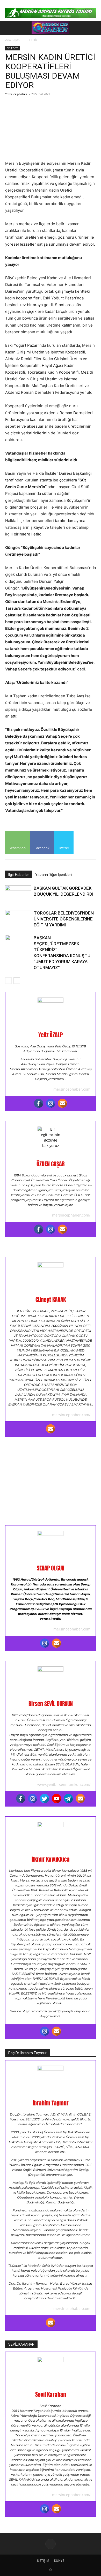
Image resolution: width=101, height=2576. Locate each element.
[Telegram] (68, 1799)
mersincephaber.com (72, 1089)
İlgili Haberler (19, 875)
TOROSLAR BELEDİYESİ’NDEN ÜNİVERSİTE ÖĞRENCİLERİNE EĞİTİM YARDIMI (64, 919)
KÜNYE (59, 2561)
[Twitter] (45, 1799)
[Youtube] (56, 1799)
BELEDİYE (32, 40)
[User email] (62, 1103)
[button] (8, 28)
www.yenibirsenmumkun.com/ (64, 1784)
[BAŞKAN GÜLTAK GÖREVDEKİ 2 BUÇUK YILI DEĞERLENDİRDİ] (18, 894)
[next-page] (17, 981)
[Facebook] (39, 1103)
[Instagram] (51, 1103)
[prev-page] (8, 981)
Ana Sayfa (12, 40)
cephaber (20, 94)
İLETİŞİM (43, 2561)
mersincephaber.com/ (71, 1215)
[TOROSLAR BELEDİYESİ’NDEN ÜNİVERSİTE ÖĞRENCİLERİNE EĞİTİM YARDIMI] (18, 919)
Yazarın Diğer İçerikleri (53, 875)
